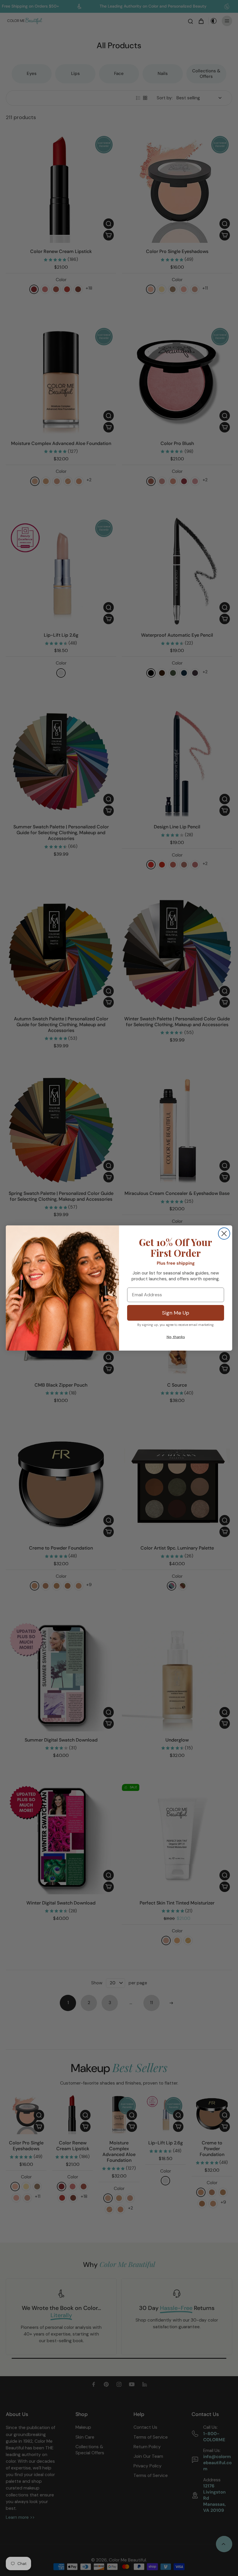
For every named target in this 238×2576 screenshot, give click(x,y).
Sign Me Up (176, 1313)
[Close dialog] (224, 1234)
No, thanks (176, 1337)
